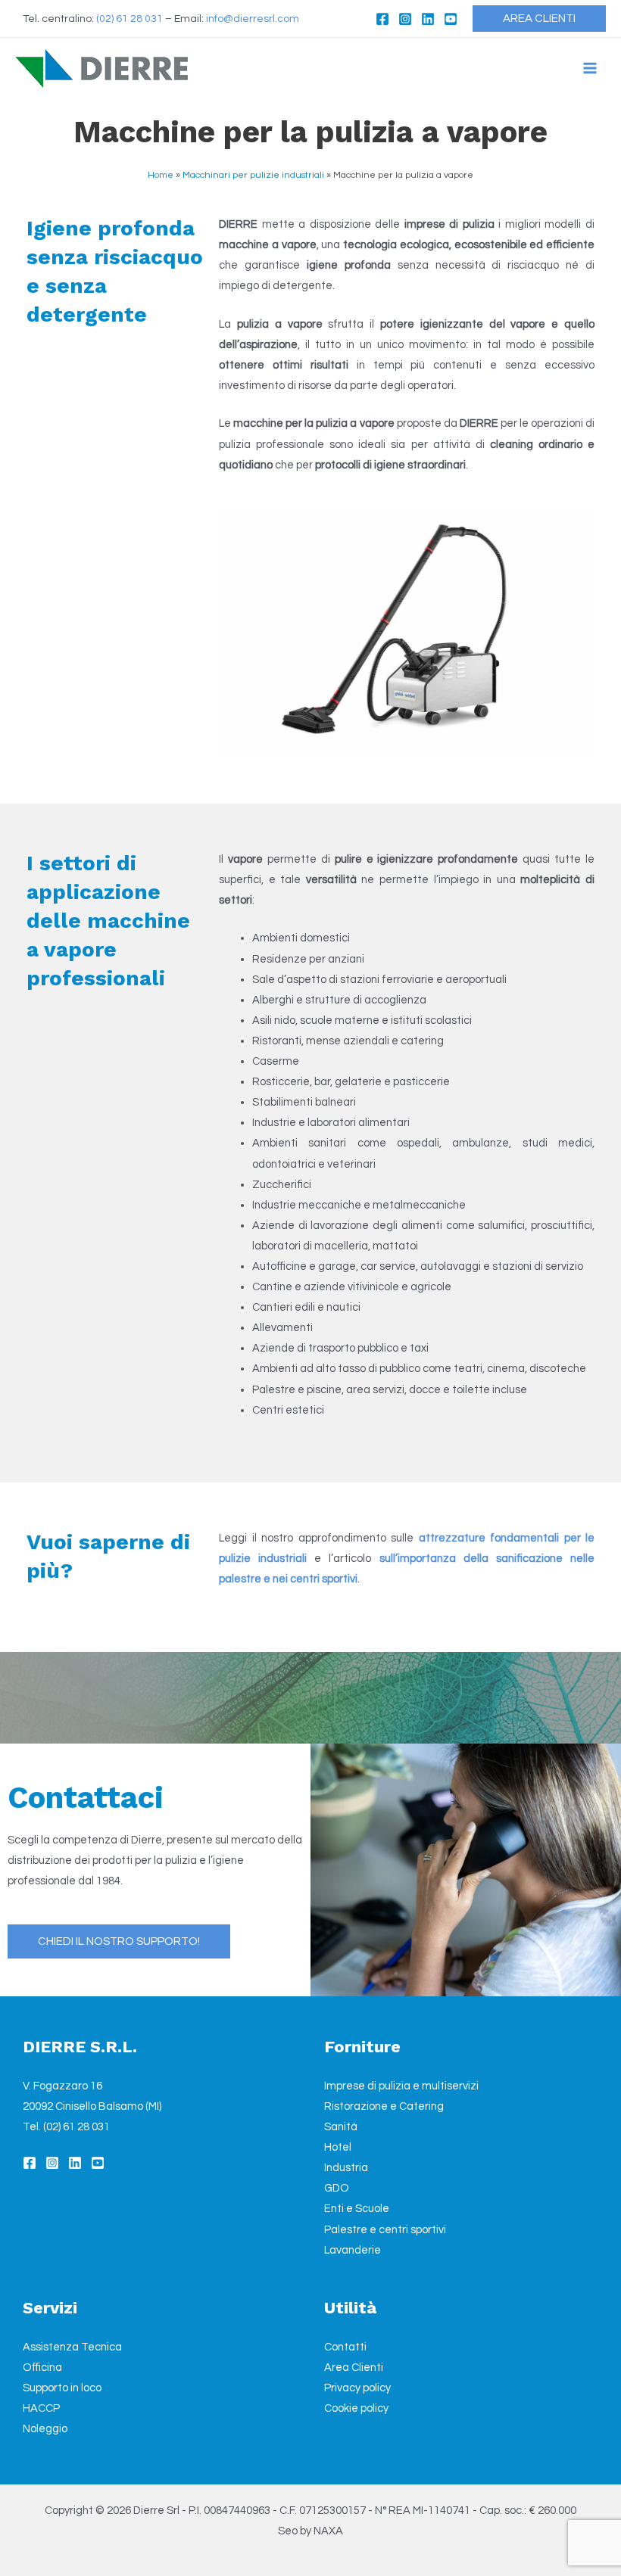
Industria (346, 2168)
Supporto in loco (62, 2388)
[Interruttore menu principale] (590, 68)
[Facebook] (382, 19)
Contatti (345, 2347)
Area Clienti (354, 2368)
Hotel (338, 2147)
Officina (42, 2368)
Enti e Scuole (357, 2209)
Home (161, 175)
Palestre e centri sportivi (385, 2230)
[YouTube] (451, 19)
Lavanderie (353, 2250)
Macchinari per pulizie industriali (253, 175)
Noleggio (45, 2429)
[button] (539, 19)
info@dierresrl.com (253, 19)
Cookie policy (356, 2408)
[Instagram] (405, 19)
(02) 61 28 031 (130, 19)
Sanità (341, 2127)
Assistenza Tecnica (72, 2347)
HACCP (41, 2408)
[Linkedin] (428, 19)
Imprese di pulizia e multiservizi (401, 2086)
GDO (337, 2188)
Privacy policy (357, 2388)
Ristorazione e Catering (384, 2106)
